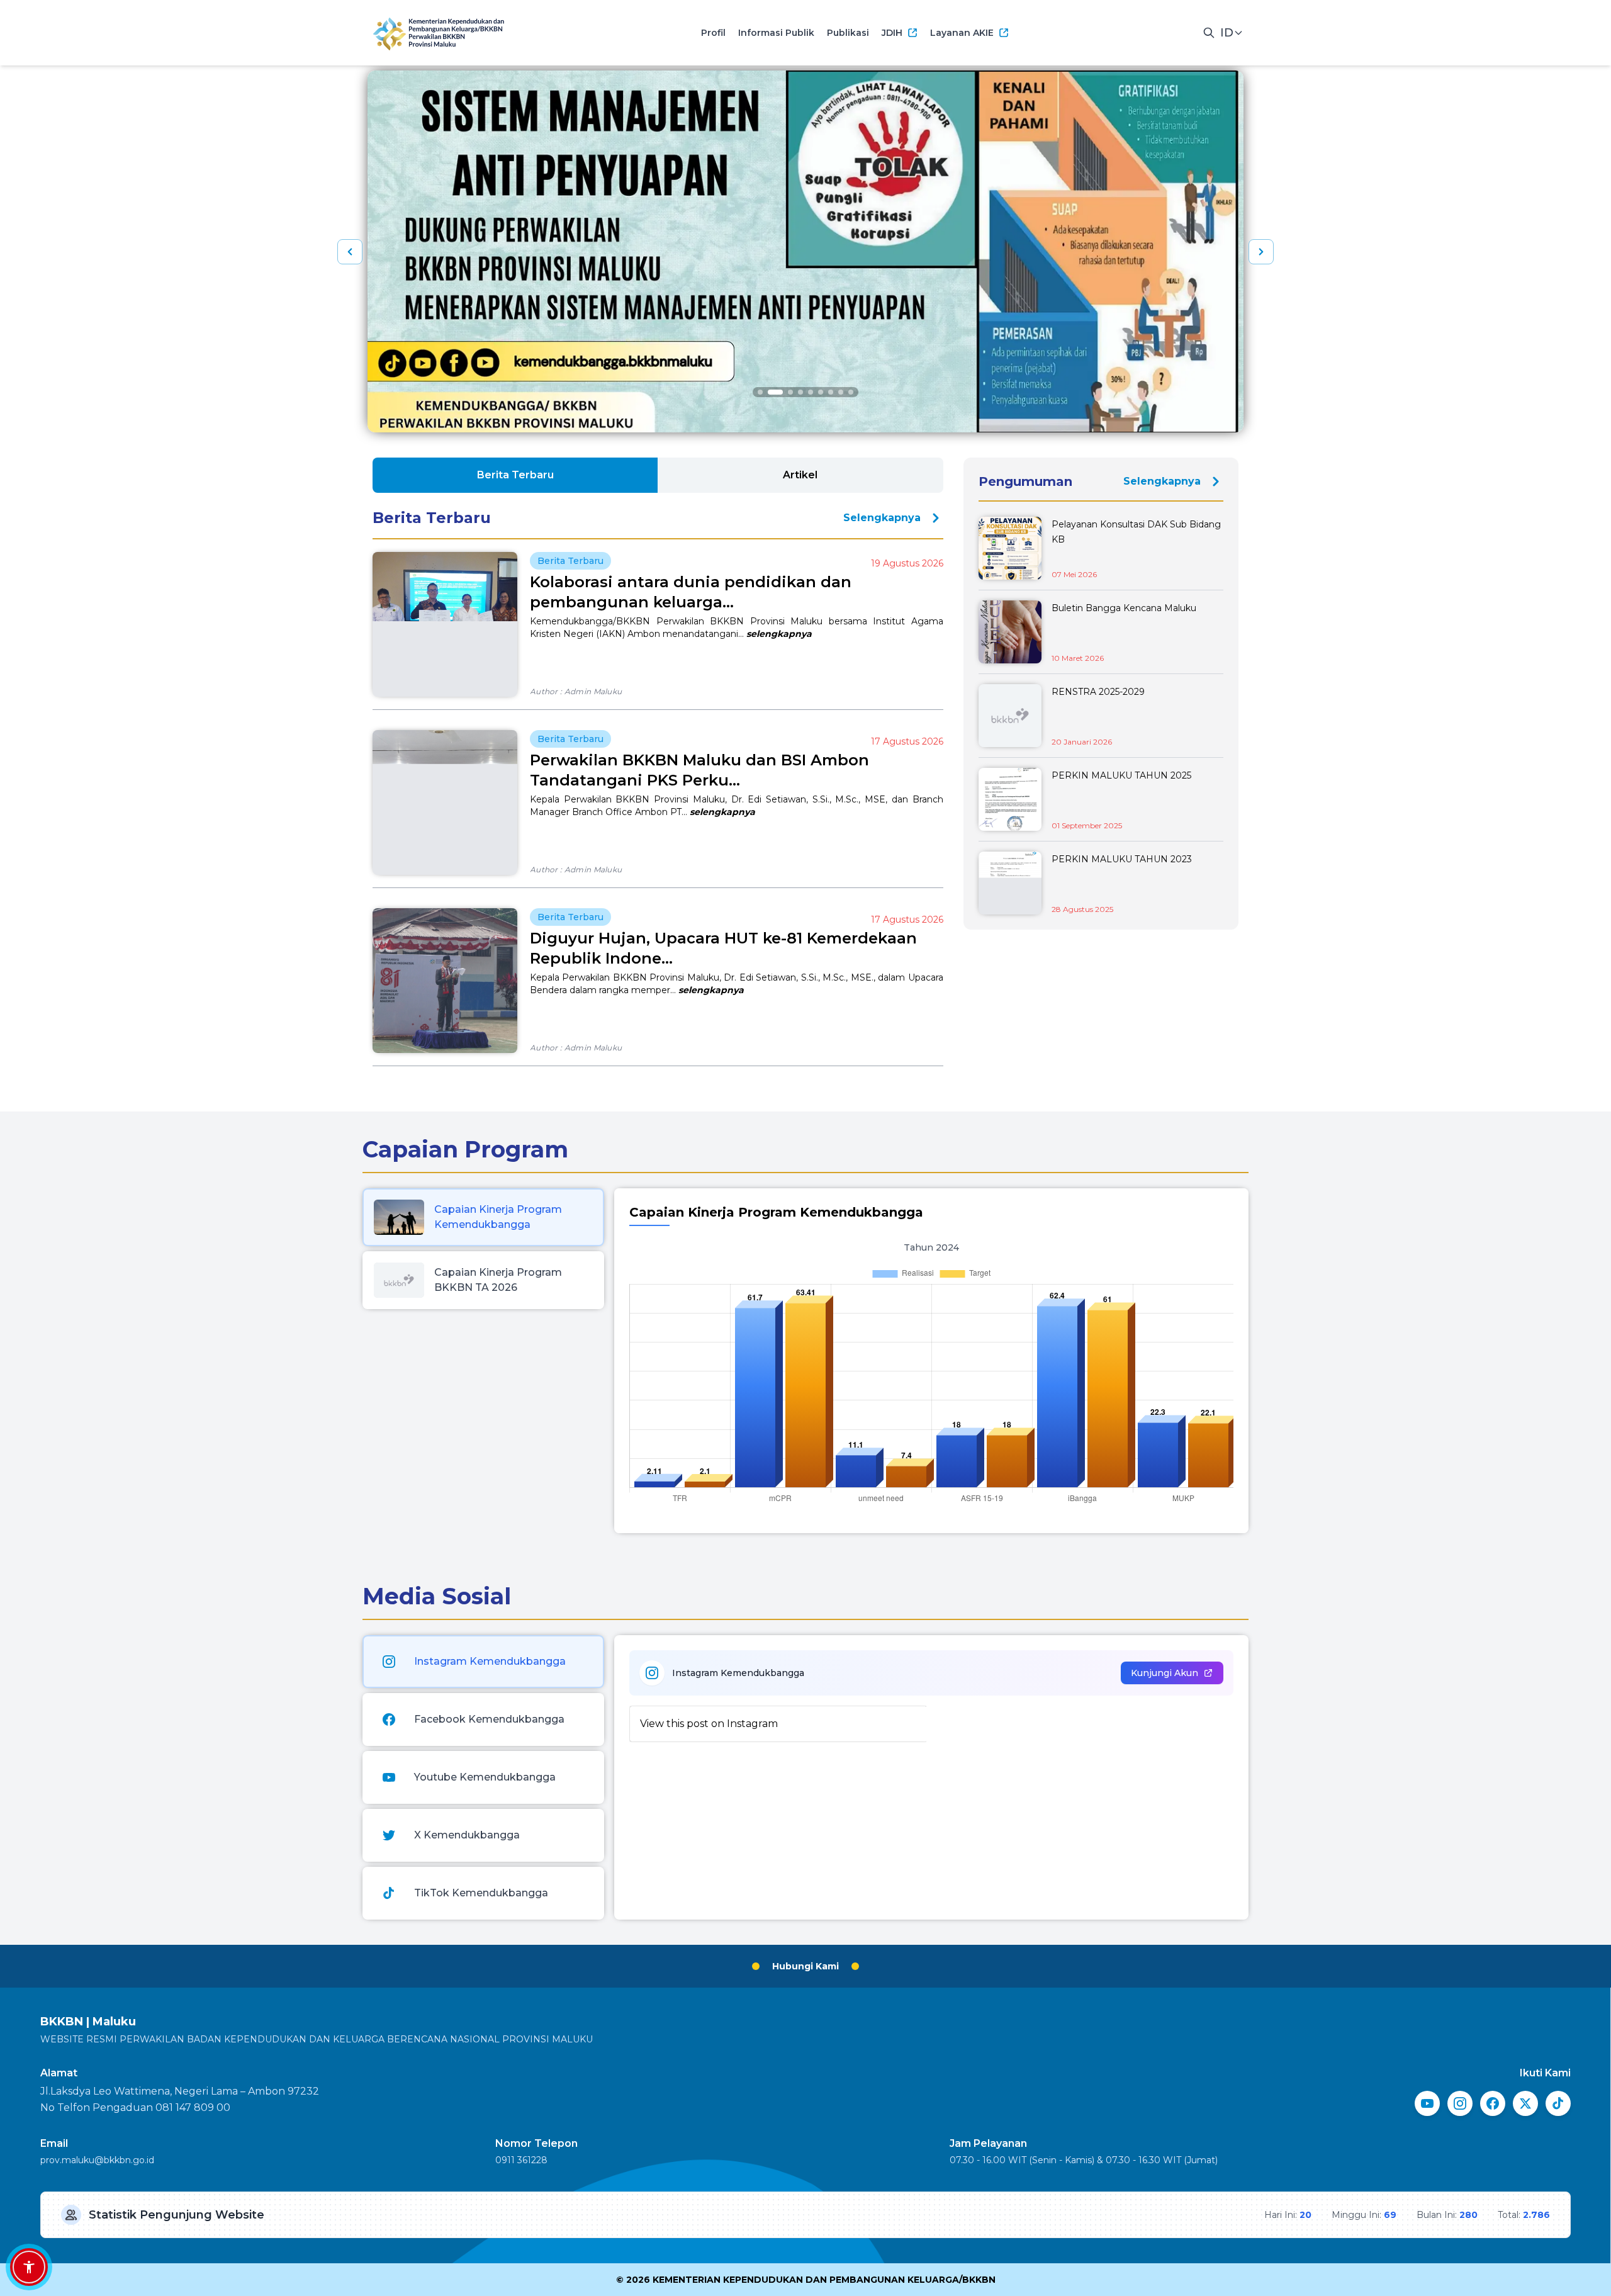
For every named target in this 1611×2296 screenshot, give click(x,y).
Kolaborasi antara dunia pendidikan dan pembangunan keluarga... (691, 592)
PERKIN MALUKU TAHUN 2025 (1121, 775)
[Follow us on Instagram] (1460, 2103)
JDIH (892, 33)
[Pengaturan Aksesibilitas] (29, 2267)
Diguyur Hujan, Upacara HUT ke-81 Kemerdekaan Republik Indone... (723, 948)
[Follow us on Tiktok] (1558, 2103)
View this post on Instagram (709, 1724)
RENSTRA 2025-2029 (1098, 692)
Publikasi (848, 33)
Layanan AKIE (962, 33)
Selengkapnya (882, 518)
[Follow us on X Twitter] (1525, 2103)
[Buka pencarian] (1209, 33)
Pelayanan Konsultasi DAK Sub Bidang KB (1136, 532)
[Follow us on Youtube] (1427, 2103)
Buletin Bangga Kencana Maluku (1124, 608)
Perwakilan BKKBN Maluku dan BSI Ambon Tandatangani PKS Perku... (699, 770)
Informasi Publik (776, 33)
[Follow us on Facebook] (1493, 2103)
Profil (713, 33)
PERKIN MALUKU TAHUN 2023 (1122, 859)
